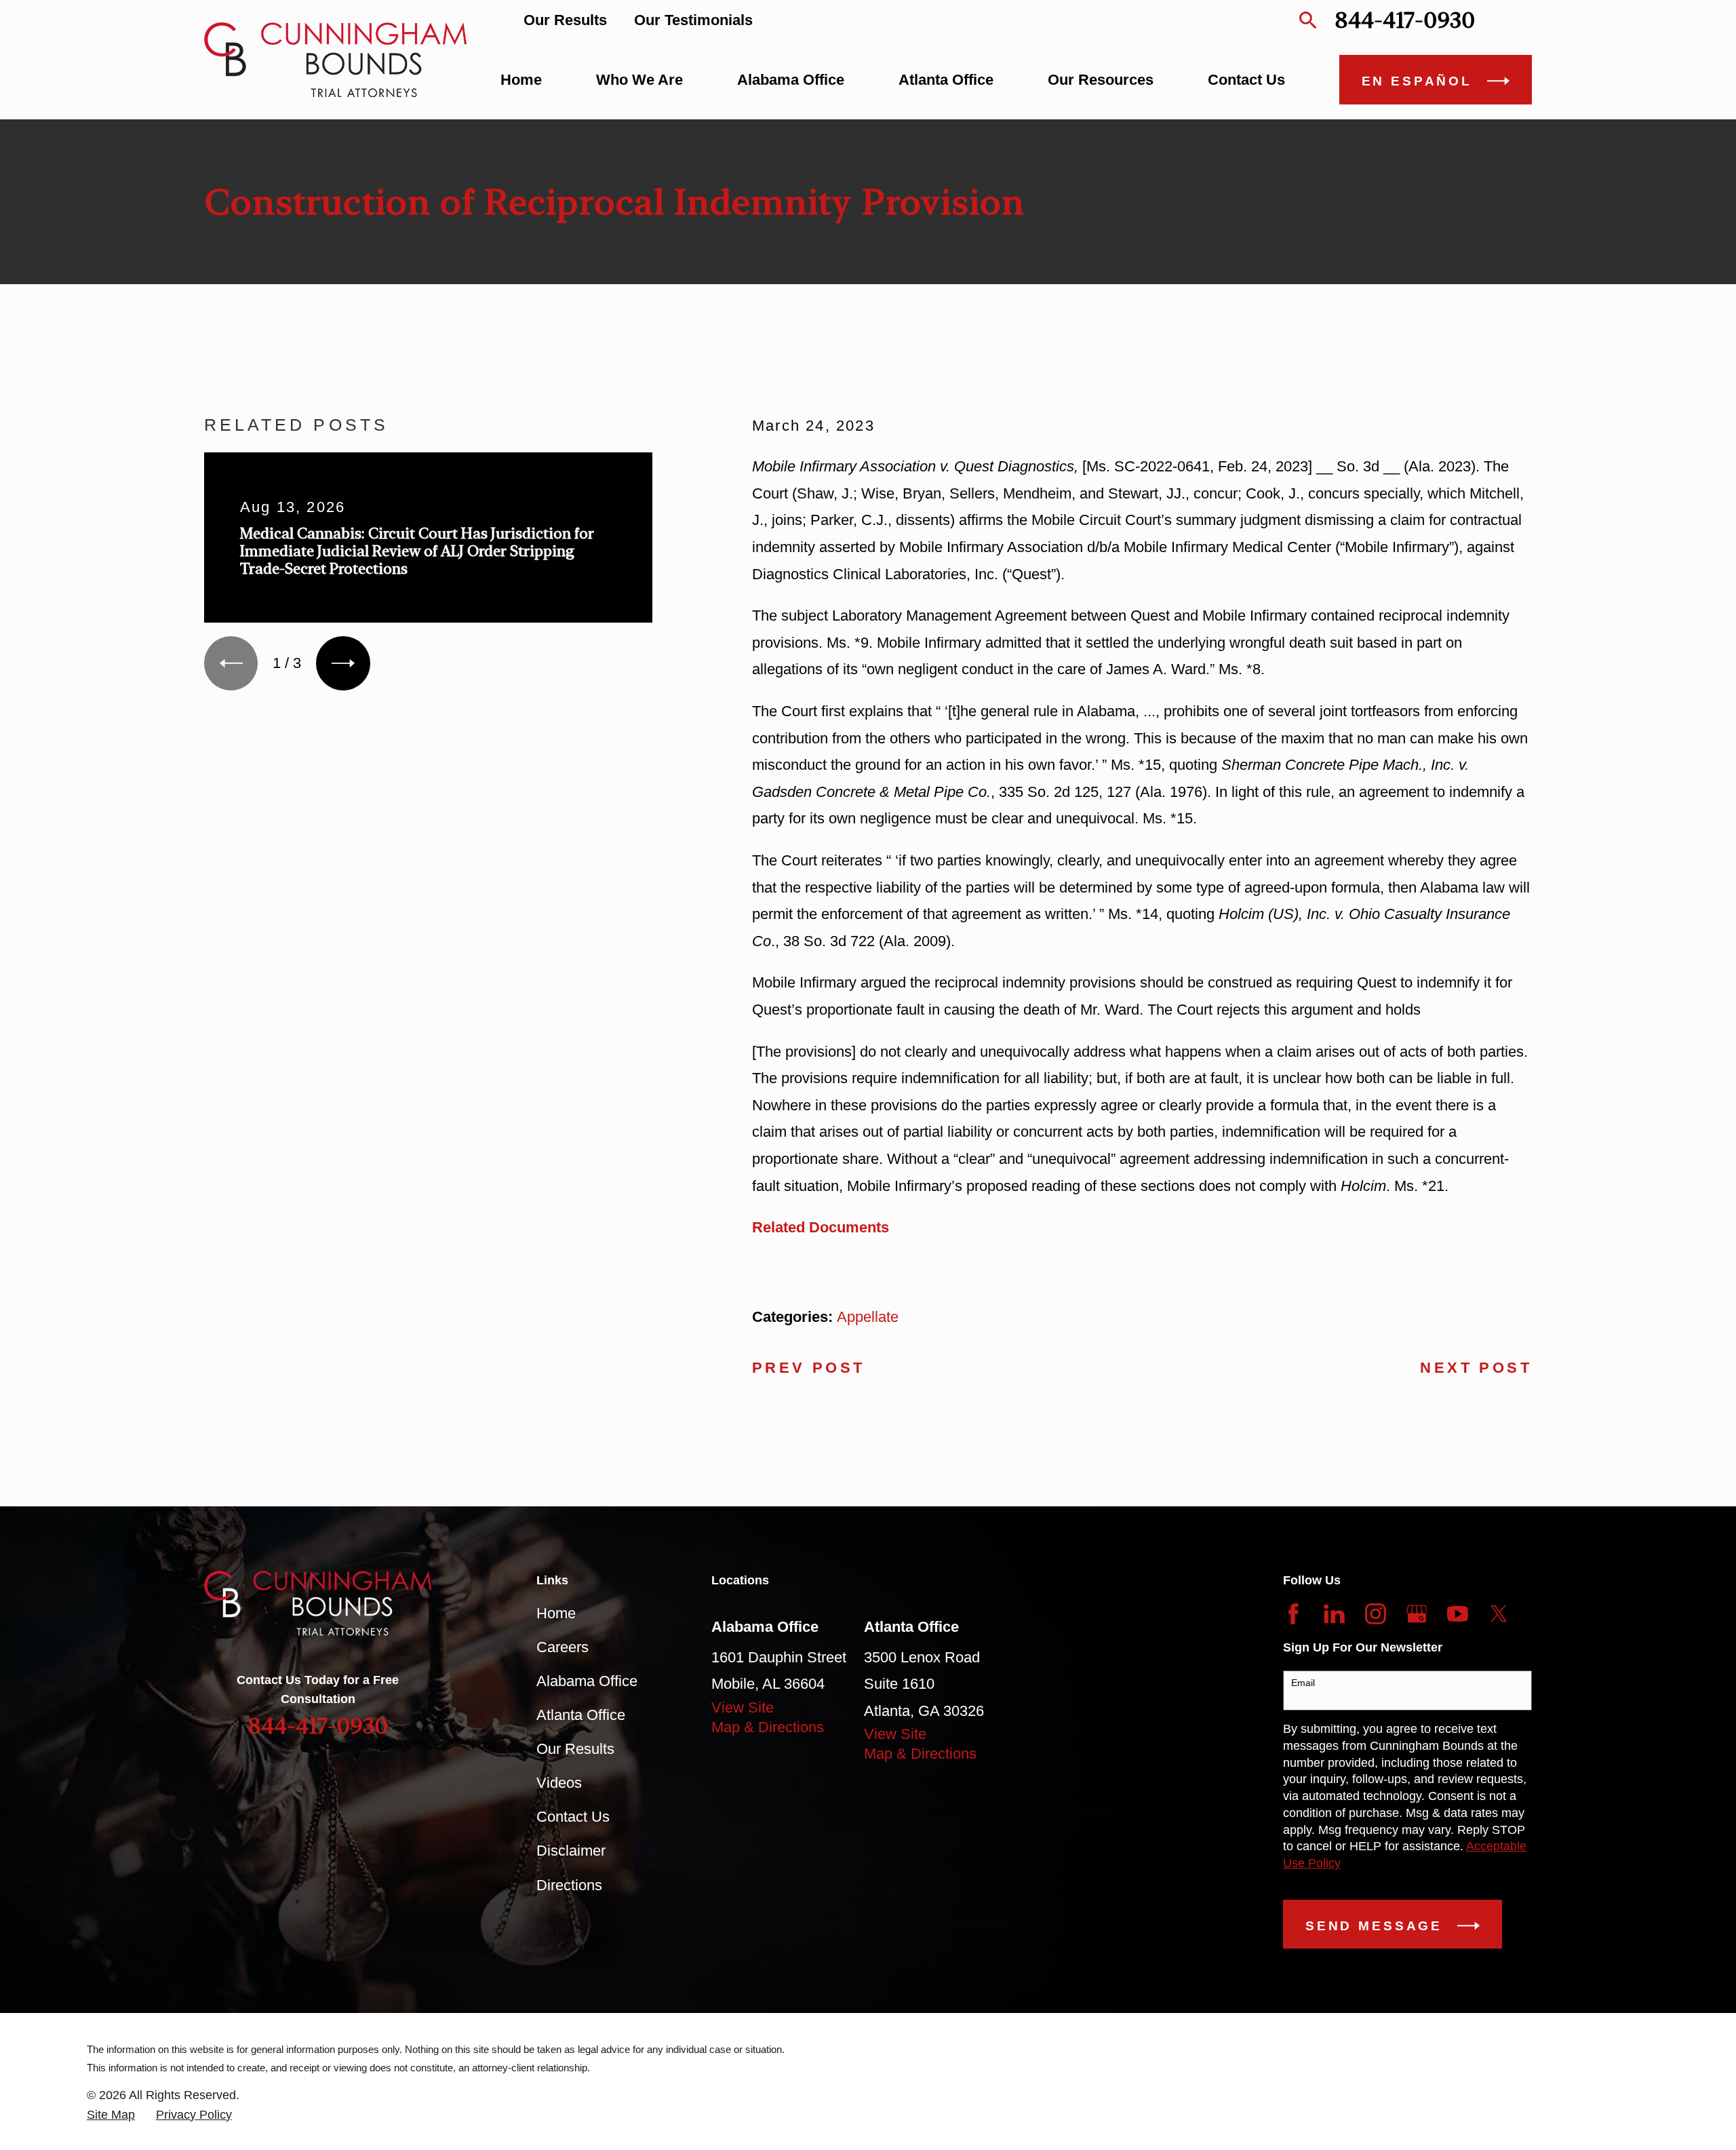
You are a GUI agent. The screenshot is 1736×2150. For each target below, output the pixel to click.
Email (1303, 1683)
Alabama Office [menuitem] (791, 80)
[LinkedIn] (1334, 1614)
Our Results (565, 20)
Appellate (868, 1317)
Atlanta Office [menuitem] (946, 80)
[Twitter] (1499, 1614)
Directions (569, 1885)
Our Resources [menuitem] (1101, 80)
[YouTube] (1458, 1614)
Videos (559, 1783)
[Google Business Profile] (1417, 1614)
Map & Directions (768, 1727)
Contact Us (573, 1817)
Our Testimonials (693, 20)
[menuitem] (111, 2115)
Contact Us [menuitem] (1246, 80)
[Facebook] (1294, 1614)
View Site (743, 1707)
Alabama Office (587, 1681)
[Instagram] (1376, 1614)
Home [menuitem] (521, 80)
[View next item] (343, 663)
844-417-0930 (1405, 20)
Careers (563, 1647)
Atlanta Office (581, 1715)
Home (556, 1613)
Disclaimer (571, 1851)
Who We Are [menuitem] (639, 80)
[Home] (335, 60)
